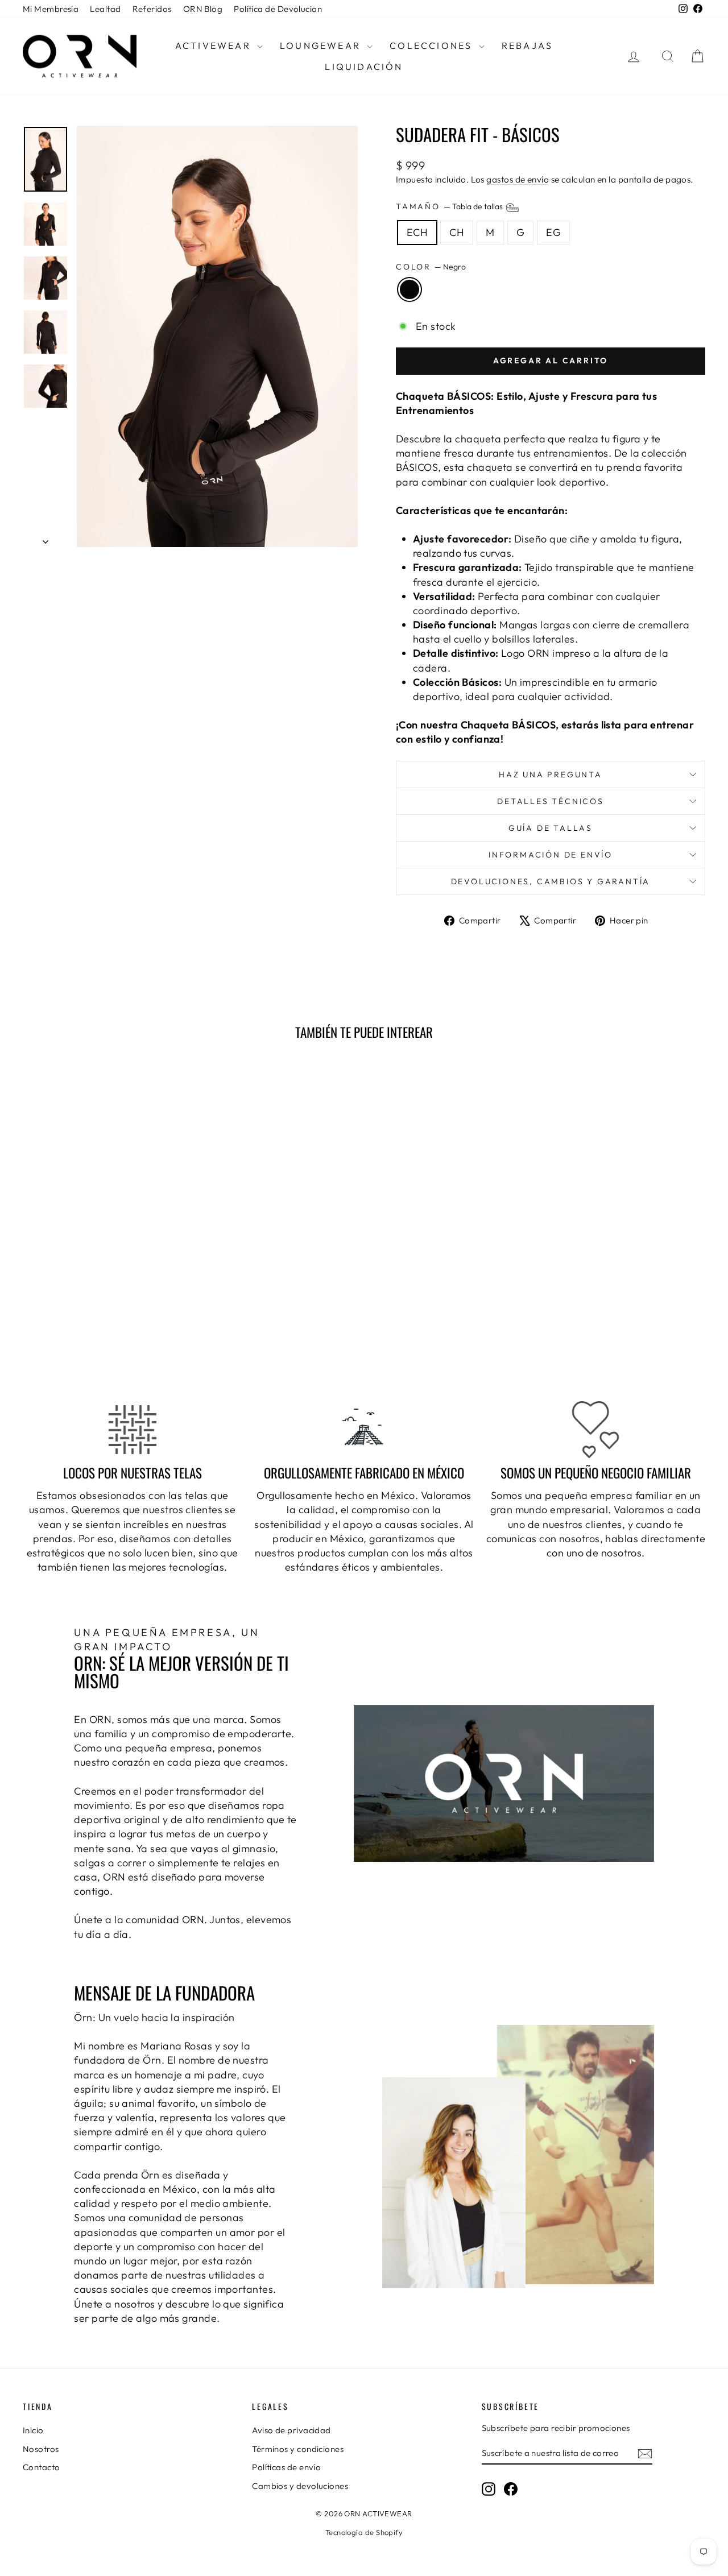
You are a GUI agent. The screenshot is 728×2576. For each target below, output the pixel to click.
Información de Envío (551, 855)
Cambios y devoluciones (300, 2486)
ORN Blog (203, 9)
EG (553, 232)
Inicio (33, 2430)
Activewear (215, 45)
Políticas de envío (286, 2467)
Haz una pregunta (551, 775)
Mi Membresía (51, 9)
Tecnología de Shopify (364, 2532)
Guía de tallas (551, 828)
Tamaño (450, 207)
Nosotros (41, 2449)
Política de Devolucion (278, 9)
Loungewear (322, 45)
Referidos (152, 9)
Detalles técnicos (551, 801)
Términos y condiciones (298, 2449)
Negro (409, 289)
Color (431, 267)
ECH (417, 232)
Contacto (42, 2467)
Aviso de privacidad (291, 2430)
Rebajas (527, 45)
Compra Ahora (104, 1297)
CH (457, 232)
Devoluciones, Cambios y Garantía (551, 881)
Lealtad (105, 9)
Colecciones (433, 45)
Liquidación (364, 67)
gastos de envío (518, 179)
